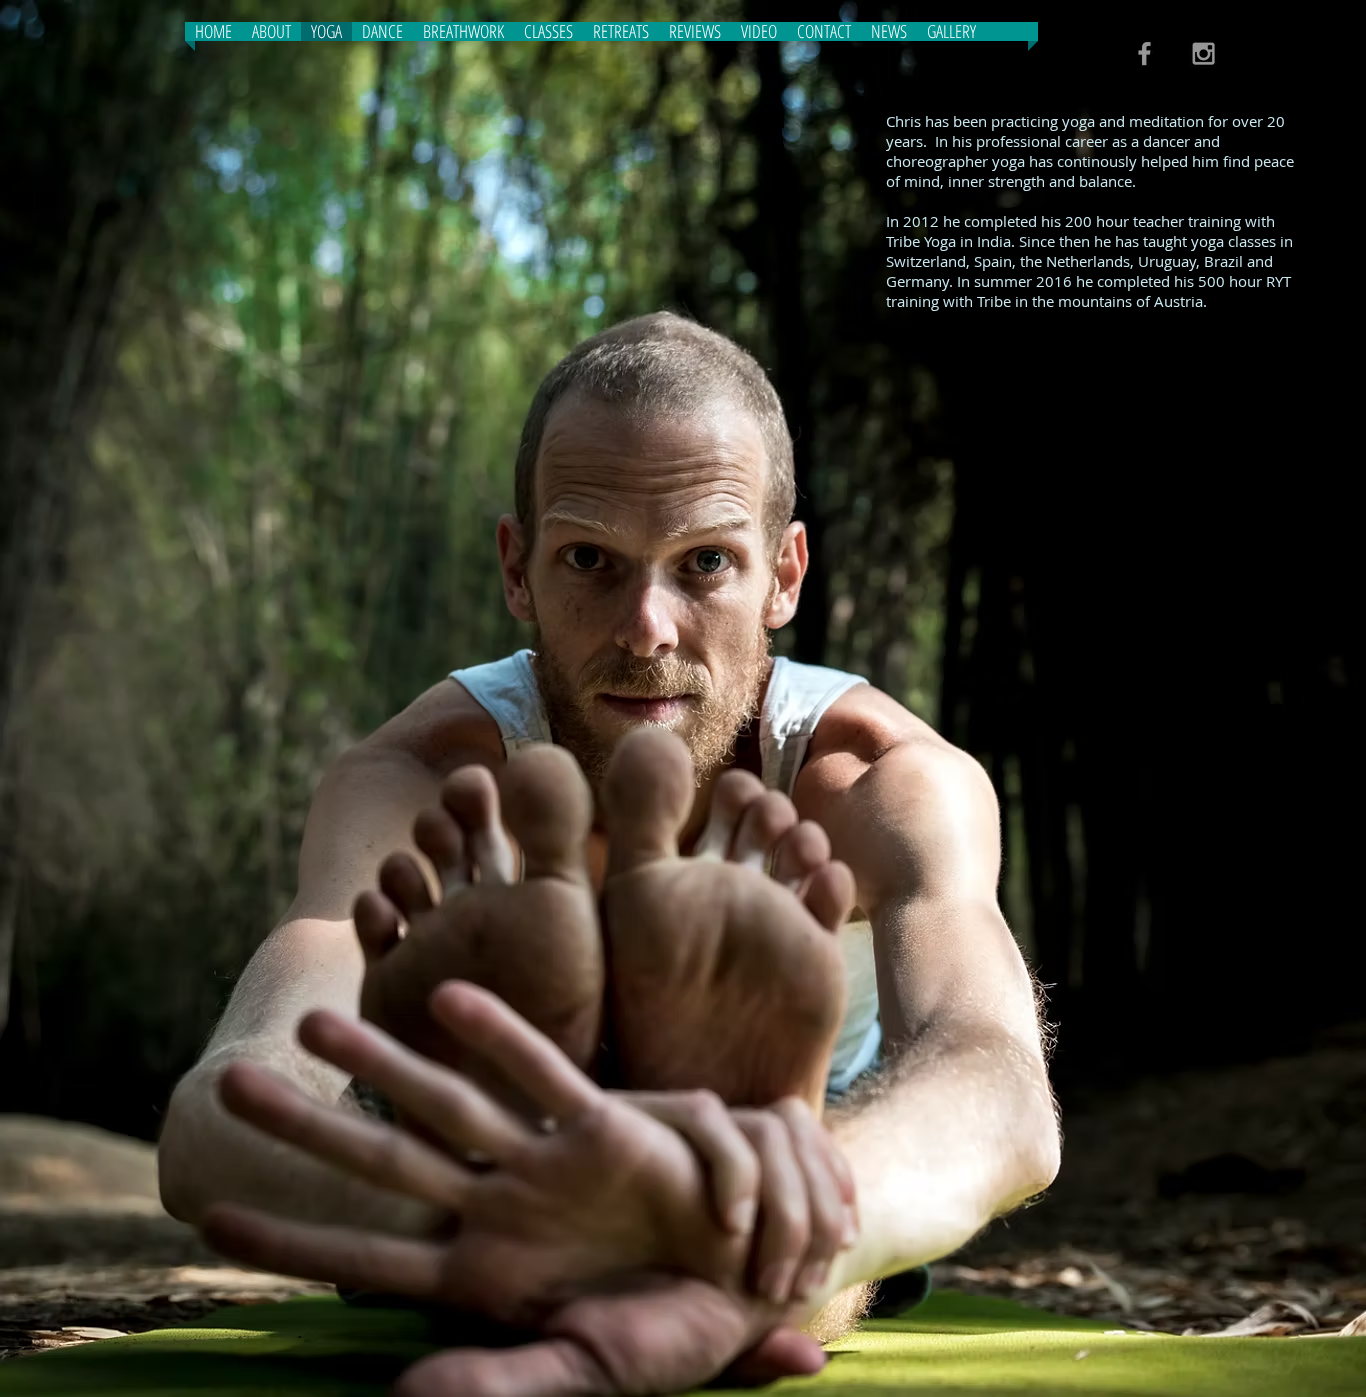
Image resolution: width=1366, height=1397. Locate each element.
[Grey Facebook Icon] (1144, 53)
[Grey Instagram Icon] (1203, 53)
